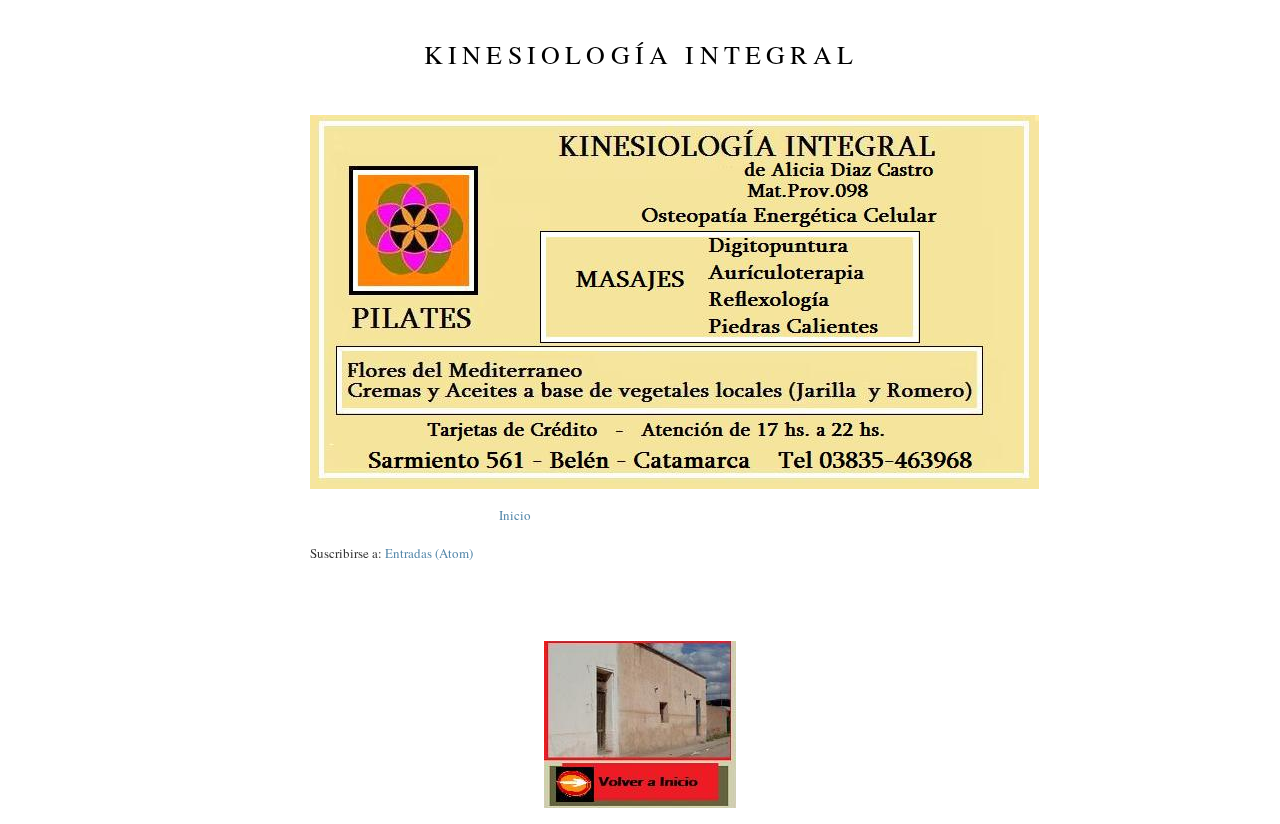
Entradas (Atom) (429, 553)
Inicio (515, 515)
